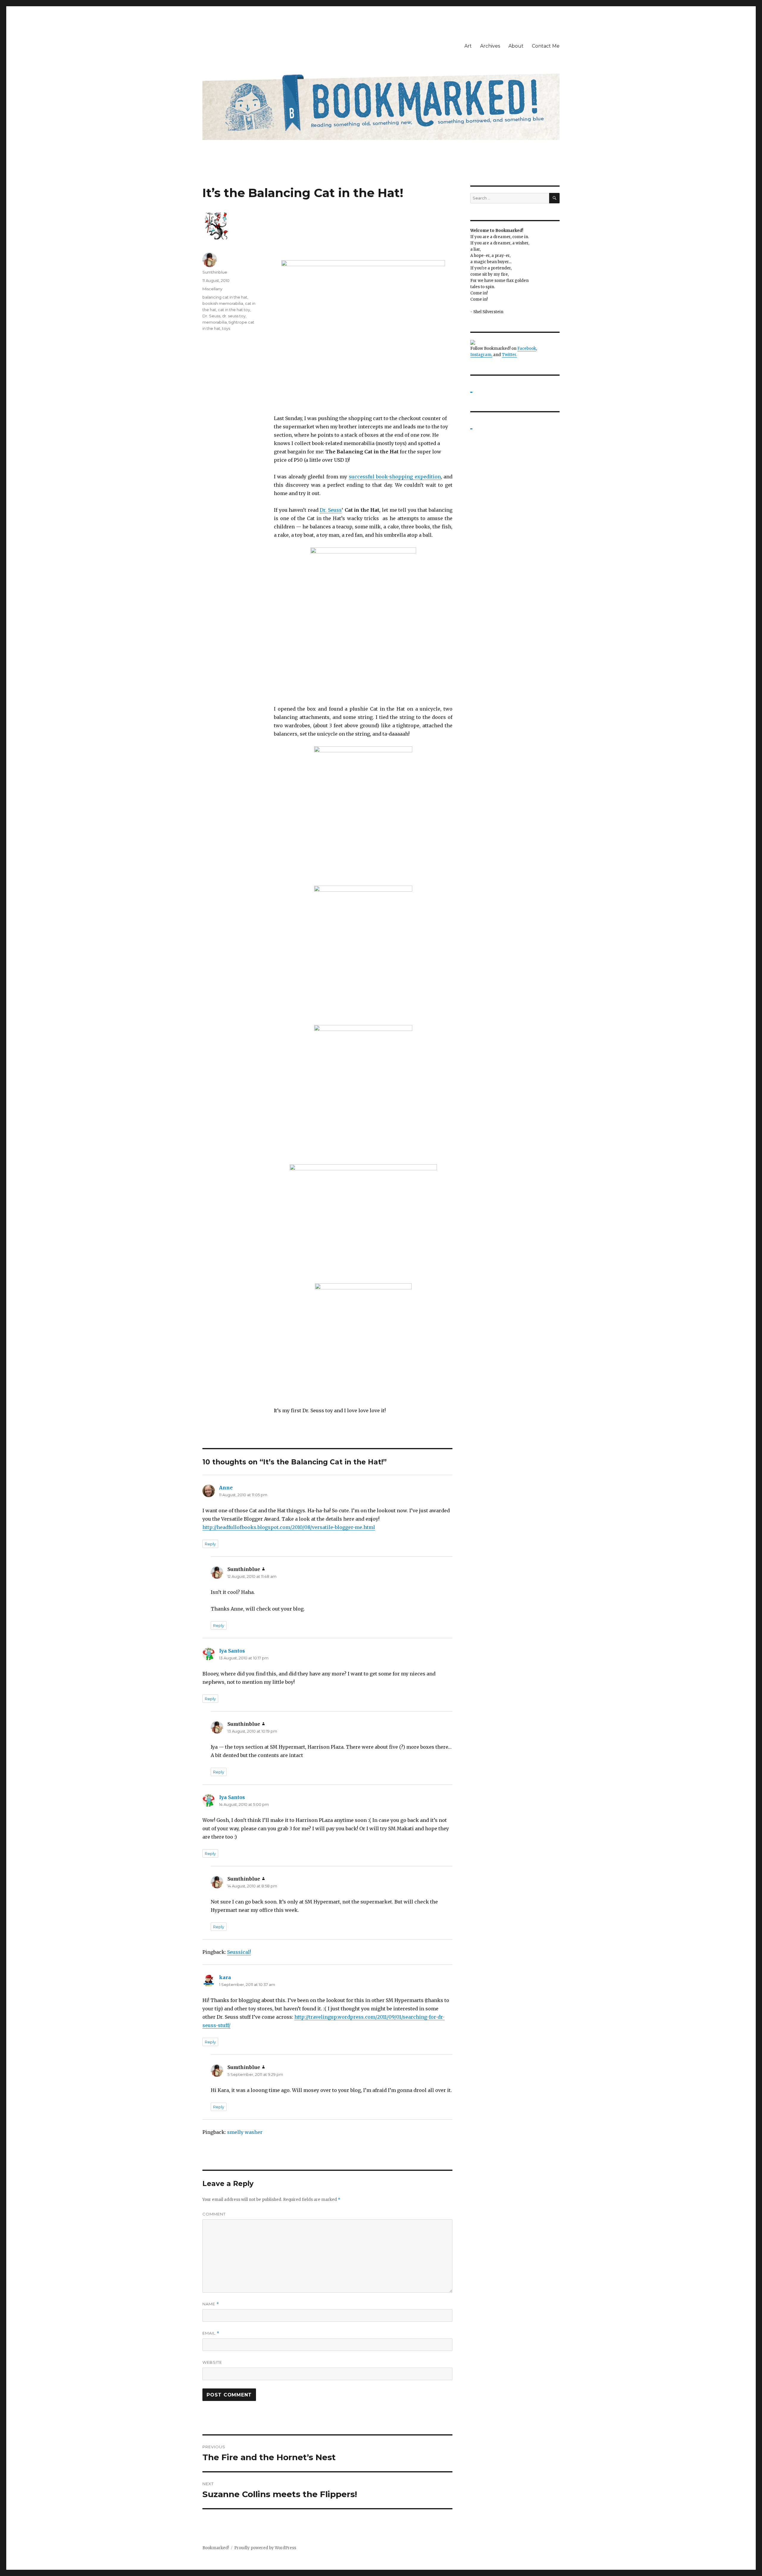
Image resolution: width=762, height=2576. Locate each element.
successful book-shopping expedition (395, 477)
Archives (490, 46)
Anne (226, 1488)
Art (468, 46)
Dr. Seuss (331, 510)
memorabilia (215, 322)
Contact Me (546, 46)
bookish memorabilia (223, 303)
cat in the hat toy (234, 310)
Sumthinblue (215, 272)
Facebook (527, 348)
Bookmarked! (216, 2548)
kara (225, 1977)
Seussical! (239, 1952)
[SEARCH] (554, 198)
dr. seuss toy (234, 316)
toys (226, 328)
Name (211, 2304)
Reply (210, 1544)
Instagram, (481, 355)
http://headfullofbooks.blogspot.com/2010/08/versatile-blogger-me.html (289, 1527)
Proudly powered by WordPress (265, 2548)
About (516, 46)
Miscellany (212, 289)
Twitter (509, 355)
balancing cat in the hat (225, 297)
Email (211, 2333)
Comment (214, 2214)
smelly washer (245, 2132)
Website (212, 2362)
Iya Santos (232, 1651)
